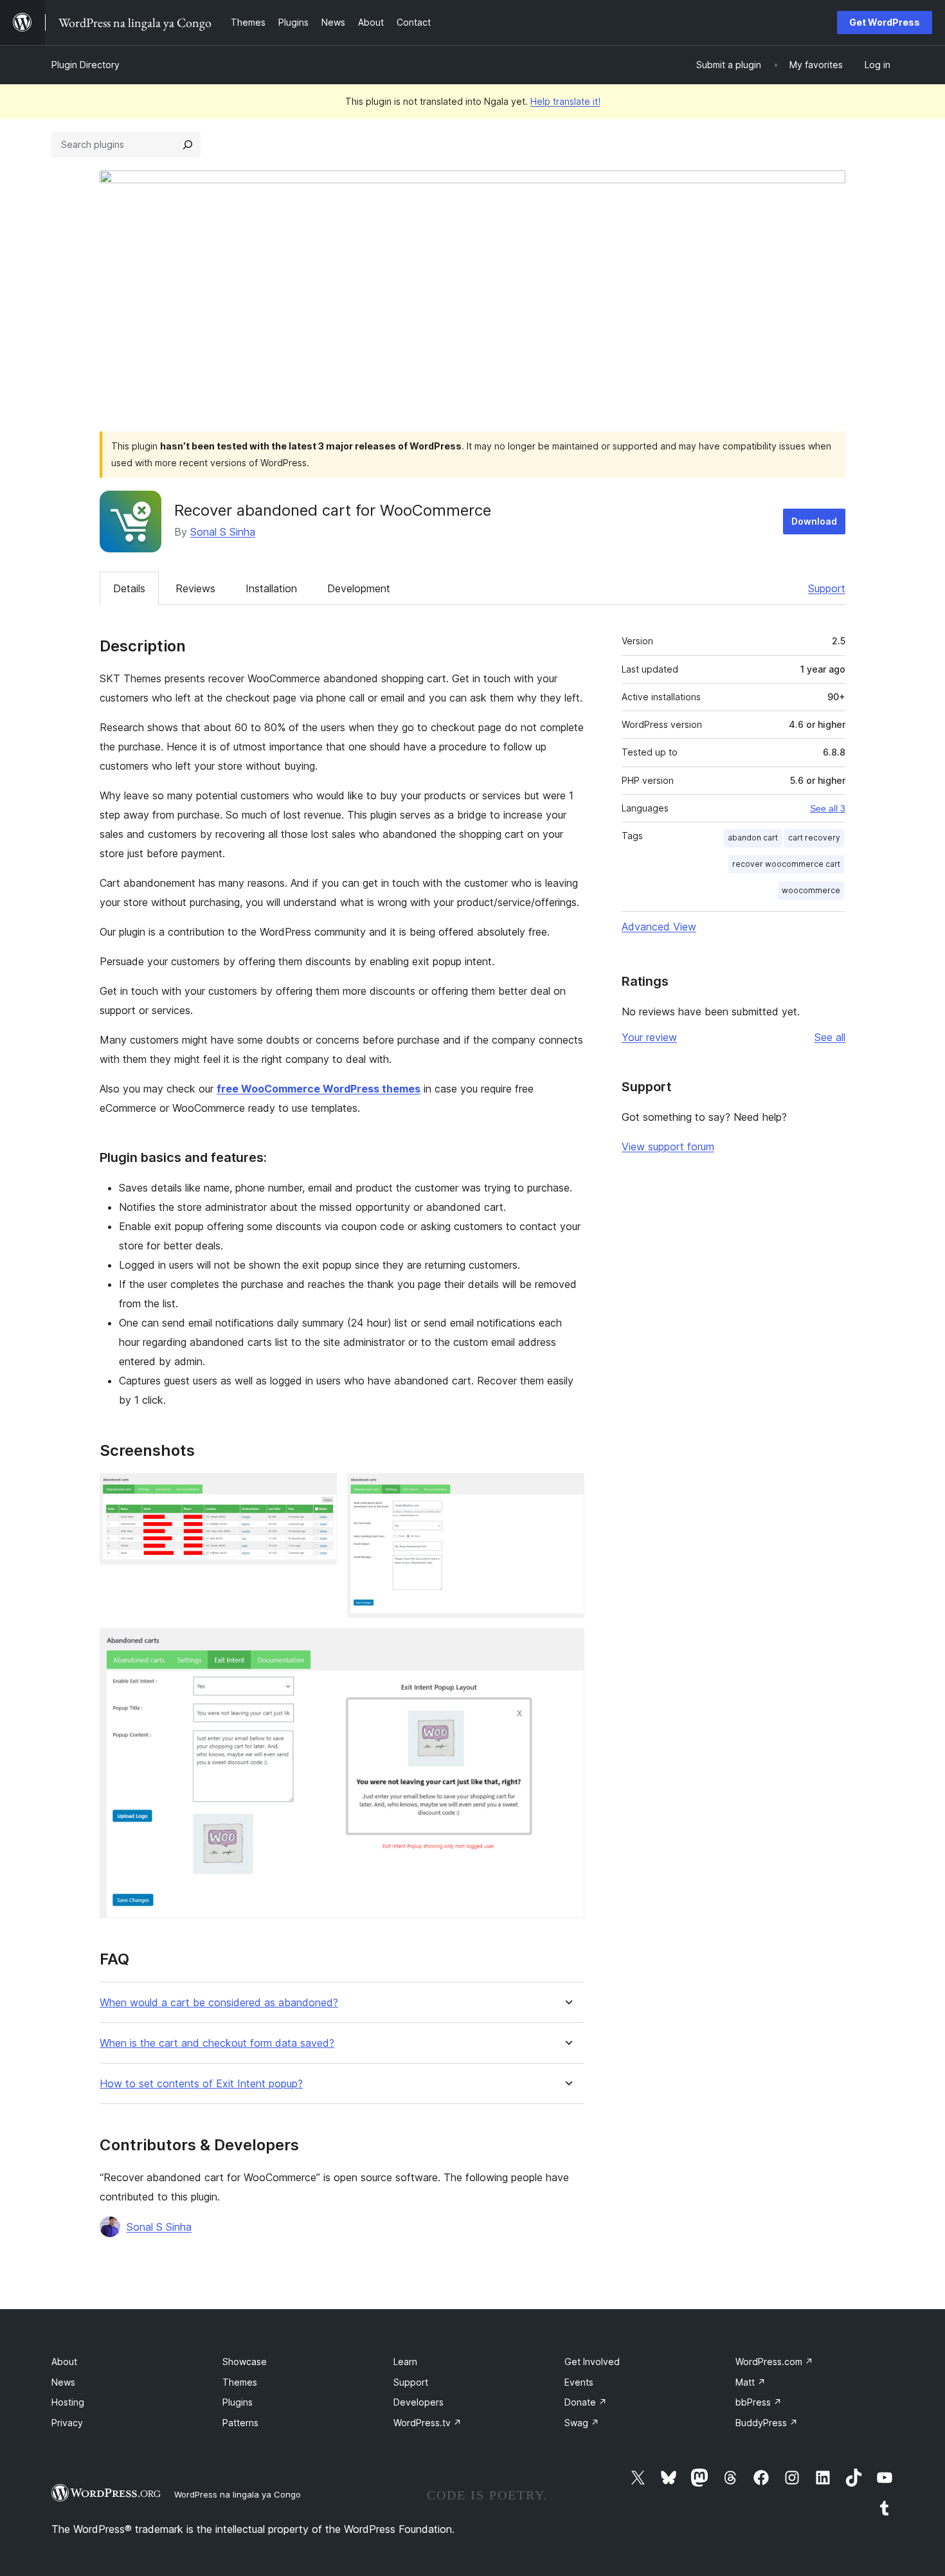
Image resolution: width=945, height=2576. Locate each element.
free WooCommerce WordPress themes (319, 1089)
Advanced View (659, 927)
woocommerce (811, 890)
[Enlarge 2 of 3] (567, 1491)
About (64, 2362)
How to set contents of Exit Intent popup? (201, 2084)
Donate (586, 2402)
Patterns (240, 2423)
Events (579, 2382)
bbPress (759, 2402)
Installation (271, 588)
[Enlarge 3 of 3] (567, 1646)
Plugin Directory (85, 65)
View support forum (668, 1147)
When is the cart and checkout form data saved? (217, 2043)
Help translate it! (565, 101)
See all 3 (828, 808)
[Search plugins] (188, 145)
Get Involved (592, 2362)
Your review (649, 1037)
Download (814, 521)
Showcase (245, 2362)
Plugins (238, 2402)
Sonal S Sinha (223, 532)
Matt (751, 2382)
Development (359, 588)
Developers (419, 2402)
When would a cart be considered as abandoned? (219, 2003)
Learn (405, 2362)
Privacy (67, 2423)
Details (129, 588)
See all (830, 1037)
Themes (240, 2382)
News (63, 2382)
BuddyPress (767, 2423)
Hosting (68, 2402)
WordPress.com (774, 2362)
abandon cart (753, 838)
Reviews (195, 588)
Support (827, 588)
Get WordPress (885, 22)
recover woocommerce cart (786, 864)
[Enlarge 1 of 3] (319, 1491)
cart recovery (814, 838)
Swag (582, 2423)
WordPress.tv (428, 2423)
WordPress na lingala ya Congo (238, 2494)
